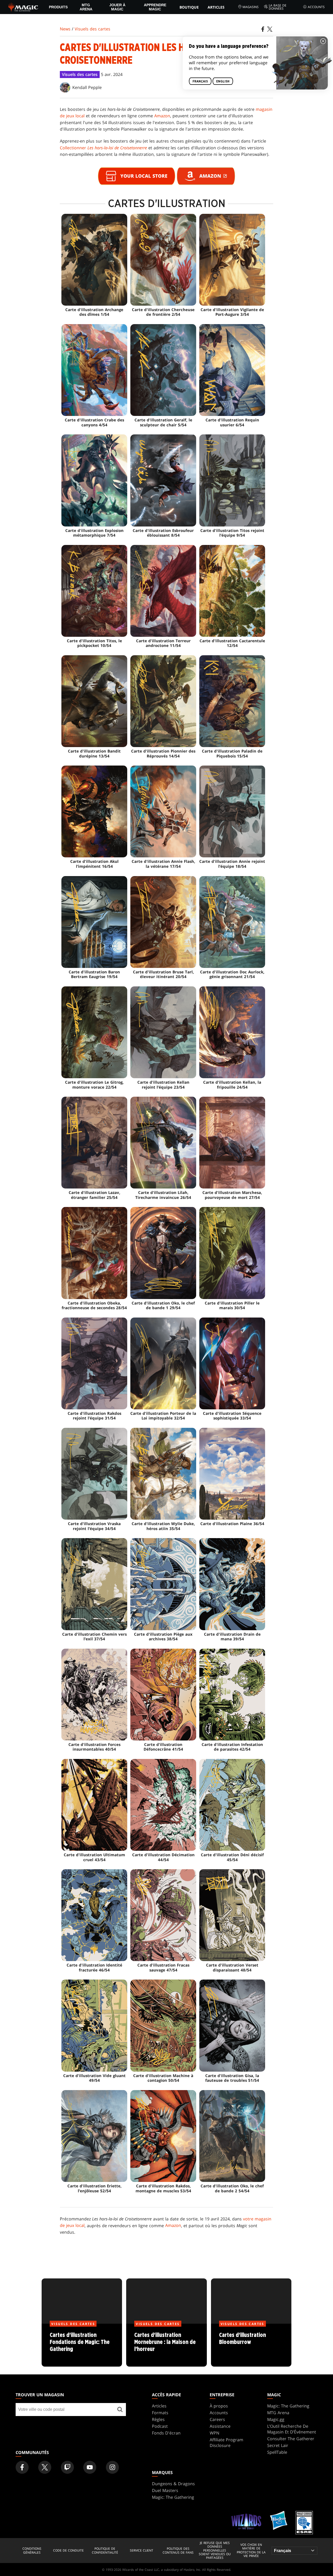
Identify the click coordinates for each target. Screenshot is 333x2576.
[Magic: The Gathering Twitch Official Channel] (67, 2467)
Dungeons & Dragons (173, 2484)
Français (200, 81)
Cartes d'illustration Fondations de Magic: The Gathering (82, 2345)
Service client (142, 2551)
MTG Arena (86, 7)
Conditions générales (32, 2551)
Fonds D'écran (166, 2433)
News (65, 29)
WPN (214, 2433)
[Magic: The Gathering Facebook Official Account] (22, 2467)
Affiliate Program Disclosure (226, 2443)
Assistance (220, 2426)
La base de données (278, 7)
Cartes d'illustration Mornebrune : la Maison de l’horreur (166, 2345)
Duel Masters (165, 2490)
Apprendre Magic (155, 7)
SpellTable (277, 2452)
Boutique (189, 7)
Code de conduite (68, 2551)
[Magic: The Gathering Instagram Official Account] (112, 2467)
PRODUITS (58, 7)
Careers (217, 2419)
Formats (160, 2413)
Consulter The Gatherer (291, 2439)
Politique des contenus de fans (178, 2551)
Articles (216, 7)
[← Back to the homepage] (23, 7)
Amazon (162, 116)
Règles (158, 2419)
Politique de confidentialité (105, 2551)
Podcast (160, 2426)
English (223, 81)
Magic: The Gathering (288, 2406)
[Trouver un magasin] (120, 2410)
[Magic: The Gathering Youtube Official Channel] (90, 2467)
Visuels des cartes (92, 29)
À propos (219, 2406)
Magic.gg (276, 2419)
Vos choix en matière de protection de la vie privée (251, 2551)
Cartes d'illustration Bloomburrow (251, 2345)
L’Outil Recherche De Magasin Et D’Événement (292, 2429)
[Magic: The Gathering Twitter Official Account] (45, 2467)
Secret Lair (278, 2445)
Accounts (316, 7)
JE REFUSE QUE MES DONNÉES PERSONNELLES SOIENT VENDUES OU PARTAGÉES (215, 2551)
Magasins (251, 7)
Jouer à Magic (117, 7)
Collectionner (103, 148)
